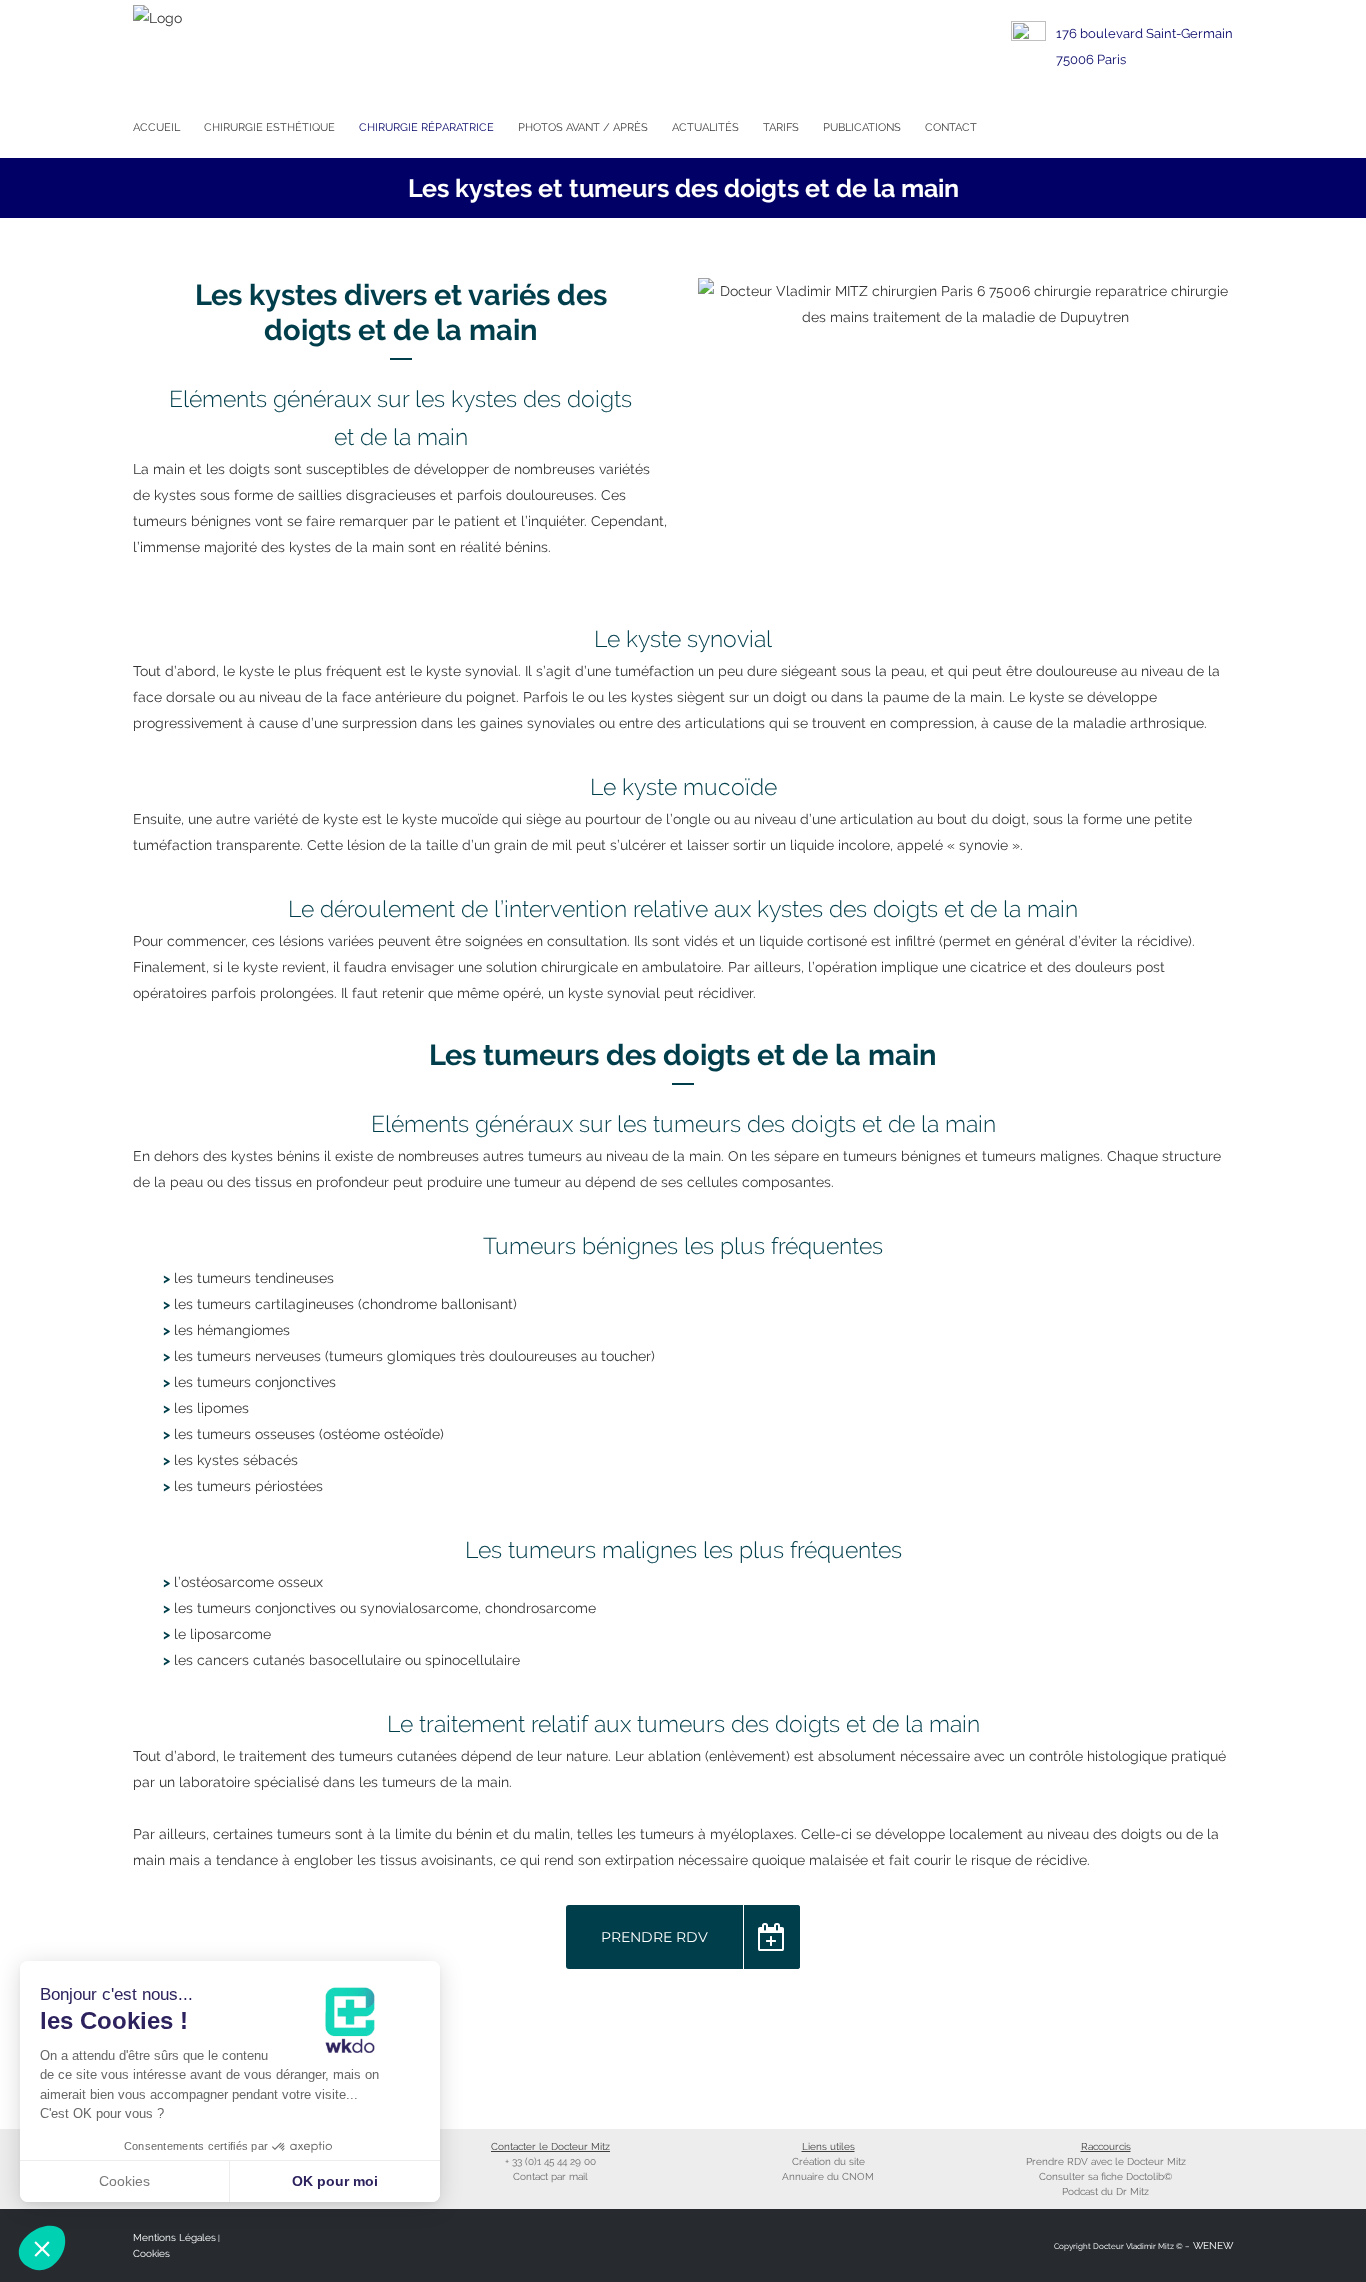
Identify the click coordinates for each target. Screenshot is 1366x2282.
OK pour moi (335, 2181)
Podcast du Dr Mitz (1105, 2191)
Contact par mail (550, 2176)
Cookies (151, 2253)
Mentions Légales (174, 2237)
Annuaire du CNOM (828, 2176)
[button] (42, 2248)
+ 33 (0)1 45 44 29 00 (550, 2161)
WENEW (1211, 2245)
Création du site (828, 2161)
